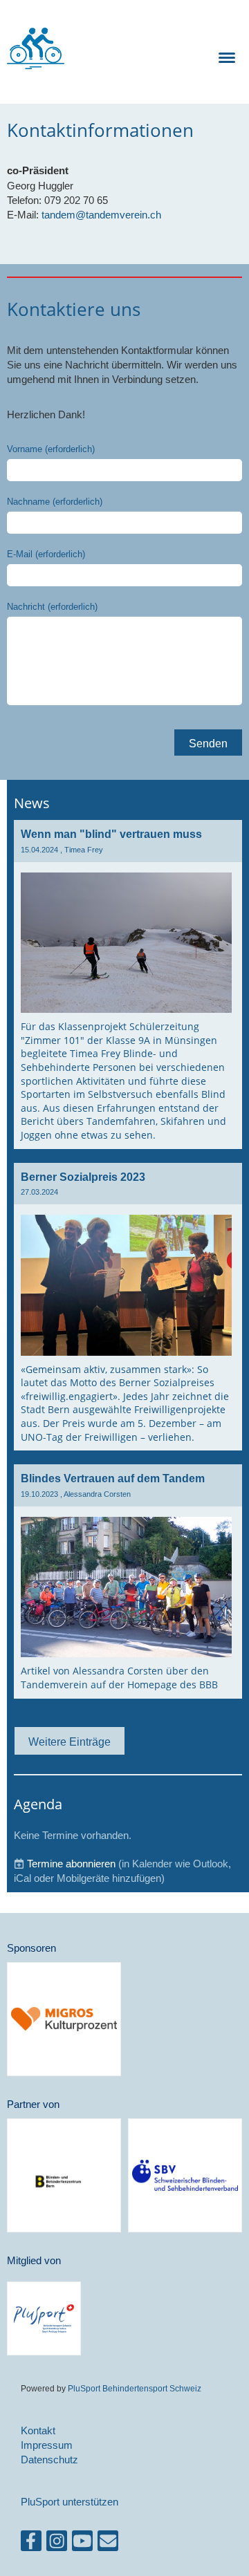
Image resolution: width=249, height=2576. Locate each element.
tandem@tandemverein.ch (101, 215)
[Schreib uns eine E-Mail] (108, 2544)
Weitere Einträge (70, 1742)
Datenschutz (49, 2460)
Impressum (47, 2445)
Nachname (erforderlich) (55, 501)
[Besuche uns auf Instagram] (57, 2544)
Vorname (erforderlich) (51, 449)
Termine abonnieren (71, 1864)
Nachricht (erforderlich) (52, 606)
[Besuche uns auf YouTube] (82, 2544)
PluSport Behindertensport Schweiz (135, 2388)
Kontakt (38, 2430)
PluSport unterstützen (70, 2502)
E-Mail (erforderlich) (46, 554)
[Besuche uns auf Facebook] (31, 2544)
